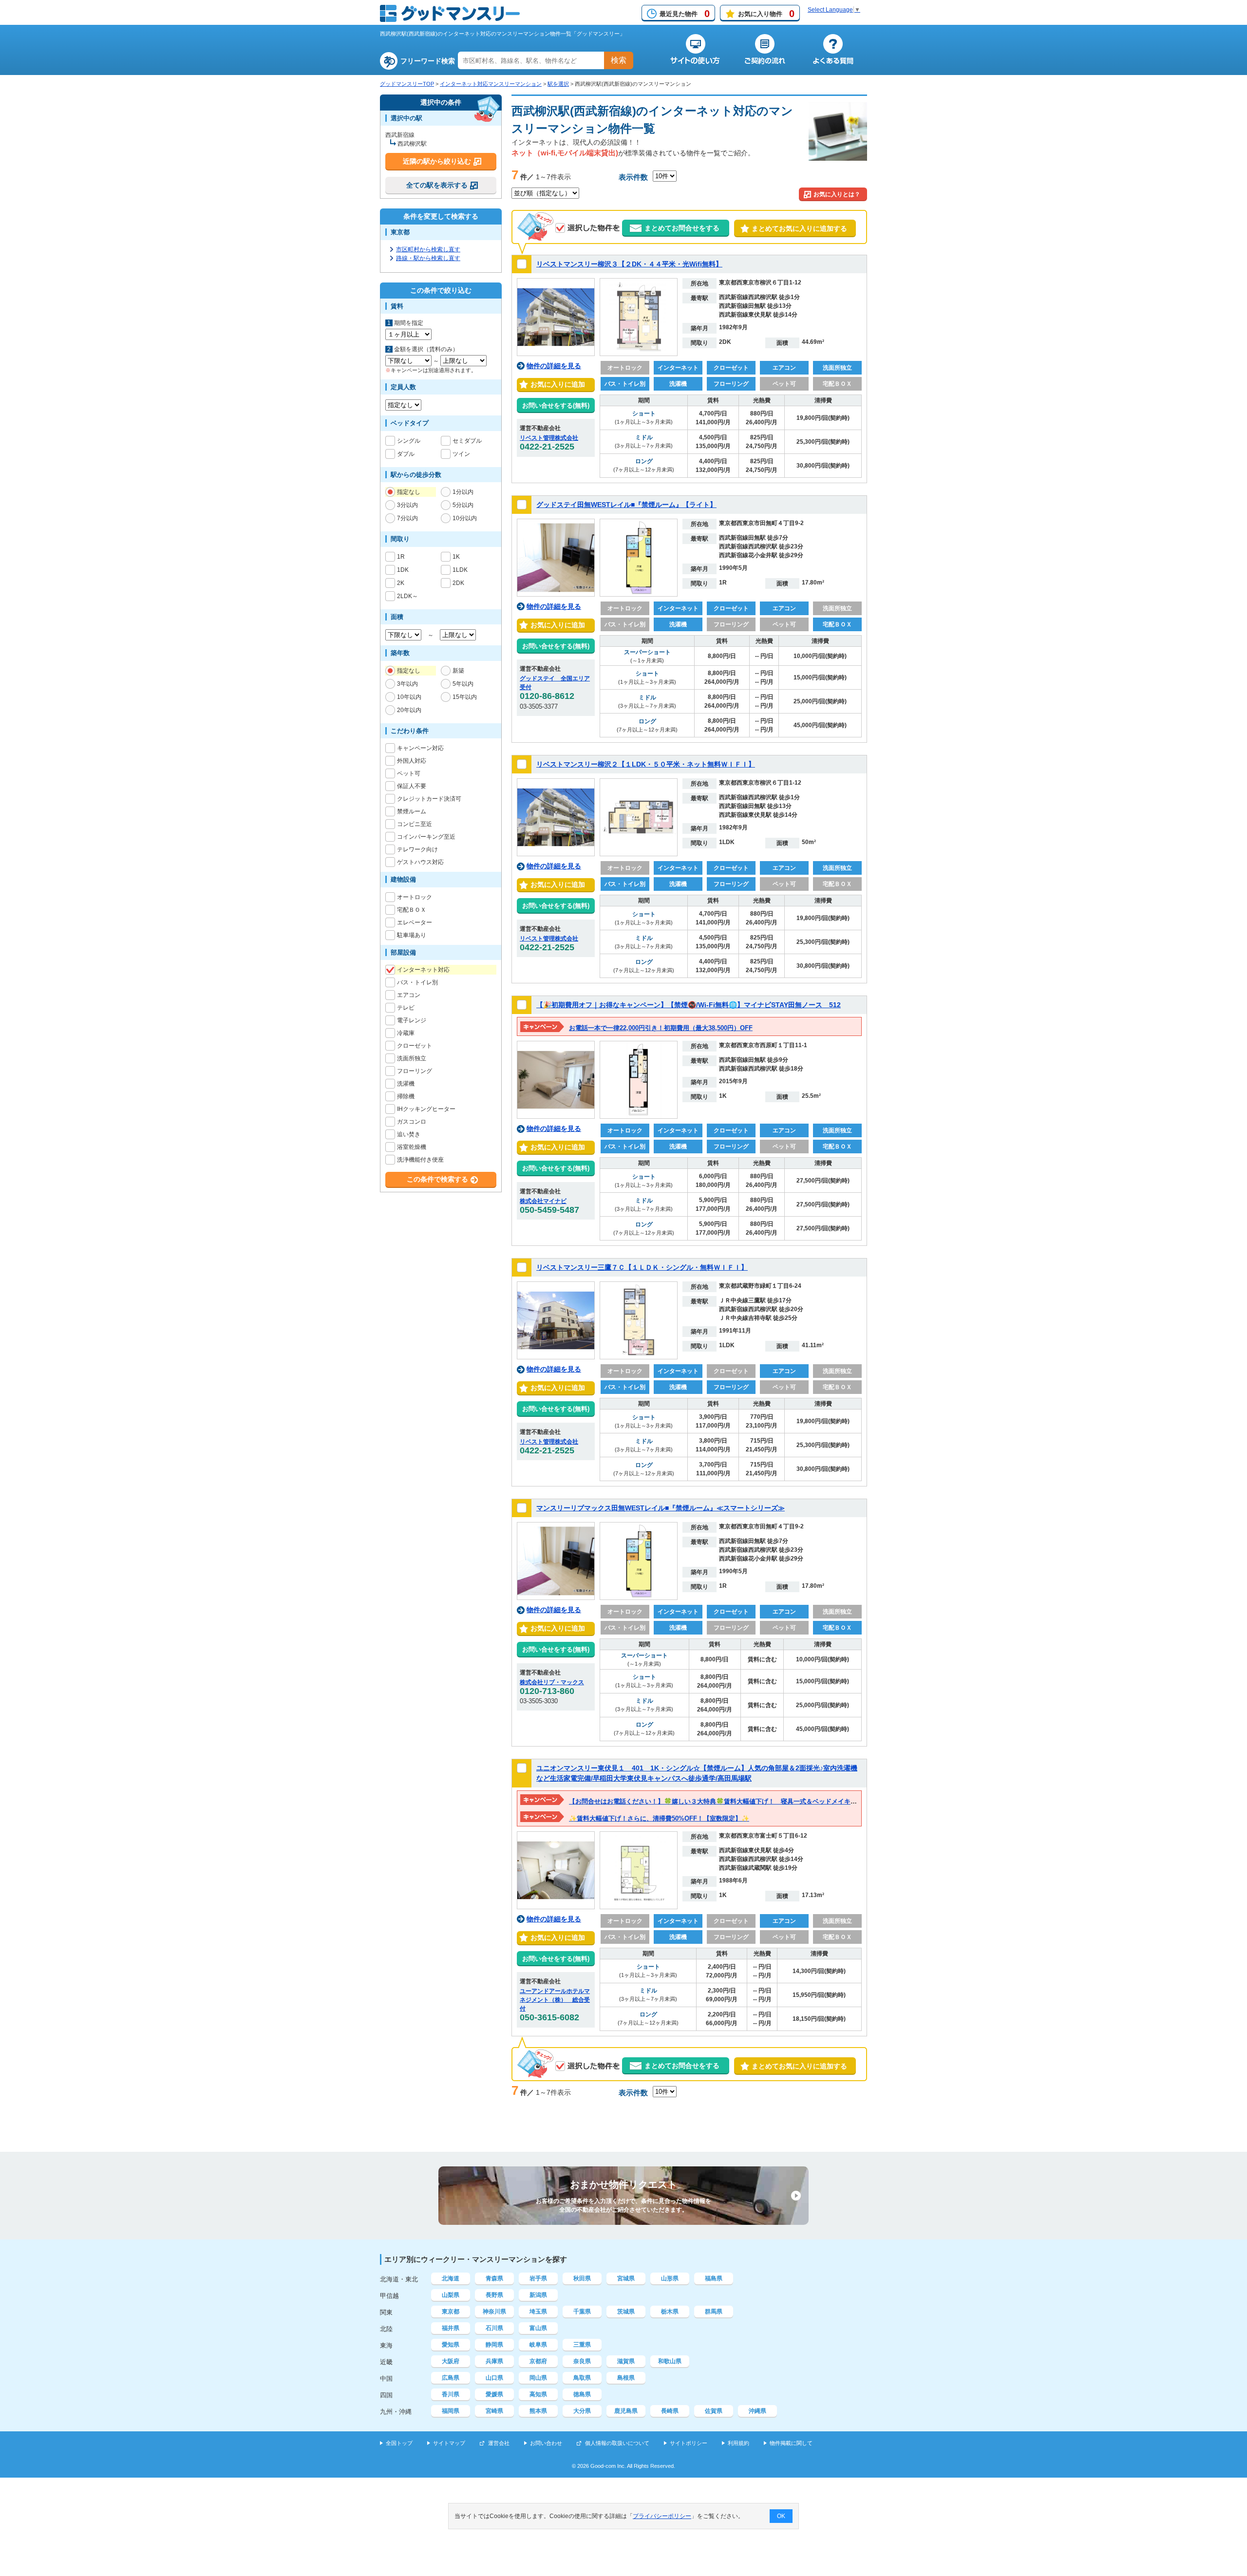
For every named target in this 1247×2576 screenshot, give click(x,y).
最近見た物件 (685, 14)
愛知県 (451, 2345)
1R (401, 557)
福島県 (714, 2278)
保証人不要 (412, 786)
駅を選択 (558, 84)
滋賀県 (626, 2361)
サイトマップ (449, 2443)
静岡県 (494, 2345)
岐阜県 (538, 2345)
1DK (403, 570)
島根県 (626, 2378)
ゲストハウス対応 (420, 862)
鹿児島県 (626, 2411)
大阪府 (451, 2361)
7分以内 (407, 518)
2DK (458, 583)
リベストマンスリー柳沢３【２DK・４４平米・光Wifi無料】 (629, 264)
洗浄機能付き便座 (420, 1160)
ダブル (406, 454)
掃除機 (406, 1096)
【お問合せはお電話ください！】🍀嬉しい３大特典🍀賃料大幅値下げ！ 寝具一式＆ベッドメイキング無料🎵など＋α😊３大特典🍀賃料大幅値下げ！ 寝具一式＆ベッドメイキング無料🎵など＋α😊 (853, 1801)
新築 (458, 671)
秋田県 (582, 2278)
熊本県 (538, 2411)
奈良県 (582, 2361)
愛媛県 (494, 2394)
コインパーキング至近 (426, 837)
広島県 (451, 2378)
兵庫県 (494, 2361)
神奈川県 (494, 2312)
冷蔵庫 (406, 1033)
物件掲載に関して (791, 2443)
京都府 (538, 2361)
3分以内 (407, 505)
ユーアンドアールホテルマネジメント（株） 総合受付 (555, 2000)
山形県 (670, 2278)
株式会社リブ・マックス (552, 1682)
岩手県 (538, 2278)
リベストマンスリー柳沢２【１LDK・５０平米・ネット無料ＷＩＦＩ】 (646, 764)
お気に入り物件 (766, 14)
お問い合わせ (546, 2443)
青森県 (494, 2278)
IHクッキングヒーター (426, 1109)
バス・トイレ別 (417, 982)
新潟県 (538, 2295)
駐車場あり (412, 935)
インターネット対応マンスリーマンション (491, 84)
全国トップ (399, 2443)
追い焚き (409, 1134)
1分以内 (463, 492)
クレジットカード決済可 (429, 799)
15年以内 (465, 697)
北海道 (451, 2278)
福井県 (451, 2328)
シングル (409, 441)
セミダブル (467, 441)
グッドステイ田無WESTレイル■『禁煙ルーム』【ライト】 (626, 505)
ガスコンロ (412, 1122)
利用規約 (738, 2443)
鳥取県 (582, 2378)
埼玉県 (538, 2312)
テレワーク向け (417, 849)
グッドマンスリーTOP (407, 84)
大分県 (582, 2411)
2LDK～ (407, 596)
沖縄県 (757, 2411)
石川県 (494, 2328)
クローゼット (415, 1046)
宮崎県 (494, 2411)
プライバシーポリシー (662, 2516)
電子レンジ (412, 1020)
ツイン (461, 454)
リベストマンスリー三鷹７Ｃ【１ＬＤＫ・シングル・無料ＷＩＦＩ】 (642, 1267)
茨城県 (626, 2312)
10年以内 (409, 697)
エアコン (409, 995)
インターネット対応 (423, 970)
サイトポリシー (689, 2443)
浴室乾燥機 (412, 1147)
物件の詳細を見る (554, 366)
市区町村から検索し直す (428, 249)
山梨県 (451, 2295)
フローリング (415, 1071)
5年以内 (463, 684)
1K (456, 557)
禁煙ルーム (412, 811)
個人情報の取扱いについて (617, 2443)
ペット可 (409, 773)
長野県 (494, 2295)
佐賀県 (714, 2411)
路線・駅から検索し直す (428, 258)
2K (401, 583)
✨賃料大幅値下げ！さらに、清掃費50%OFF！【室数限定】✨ (659, 1818)
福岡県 (451, 2411)
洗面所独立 (412, 1058)
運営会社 (499, 2443)
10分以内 (465, 518)
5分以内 (463, 505)
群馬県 (714, 2312)
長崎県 (670, 2411)
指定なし (409, 492)
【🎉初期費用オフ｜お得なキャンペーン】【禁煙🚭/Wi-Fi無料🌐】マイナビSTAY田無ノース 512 (689, 1005)
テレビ (406, 1008)
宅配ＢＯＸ (412, 910)
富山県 (538, 2328)
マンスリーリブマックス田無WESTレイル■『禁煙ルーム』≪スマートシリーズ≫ (661, 1508)
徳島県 (582, 2394)
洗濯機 (406, 1084)
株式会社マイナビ (543, 1201)
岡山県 (538, 2378)
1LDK (460, 570)
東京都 (451, 2312)
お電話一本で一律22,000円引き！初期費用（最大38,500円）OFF (661, 1028)
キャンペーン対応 (420, 748)
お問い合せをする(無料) (556, 405)
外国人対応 (412, 761)
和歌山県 (670, 2361)
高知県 (538, 2394)
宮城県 (626, 2278)
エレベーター (415, 922)
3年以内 (407, 684)
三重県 (582, 2345)
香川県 (451, 2394)
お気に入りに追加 (556, 384)
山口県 (494, 2378)
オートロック (415, 897)
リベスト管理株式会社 (549, 438)
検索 (619, 60)
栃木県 (670, 2312)
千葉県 (582, 2312)
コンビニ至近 (415, 824)
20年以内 (409, 710)
